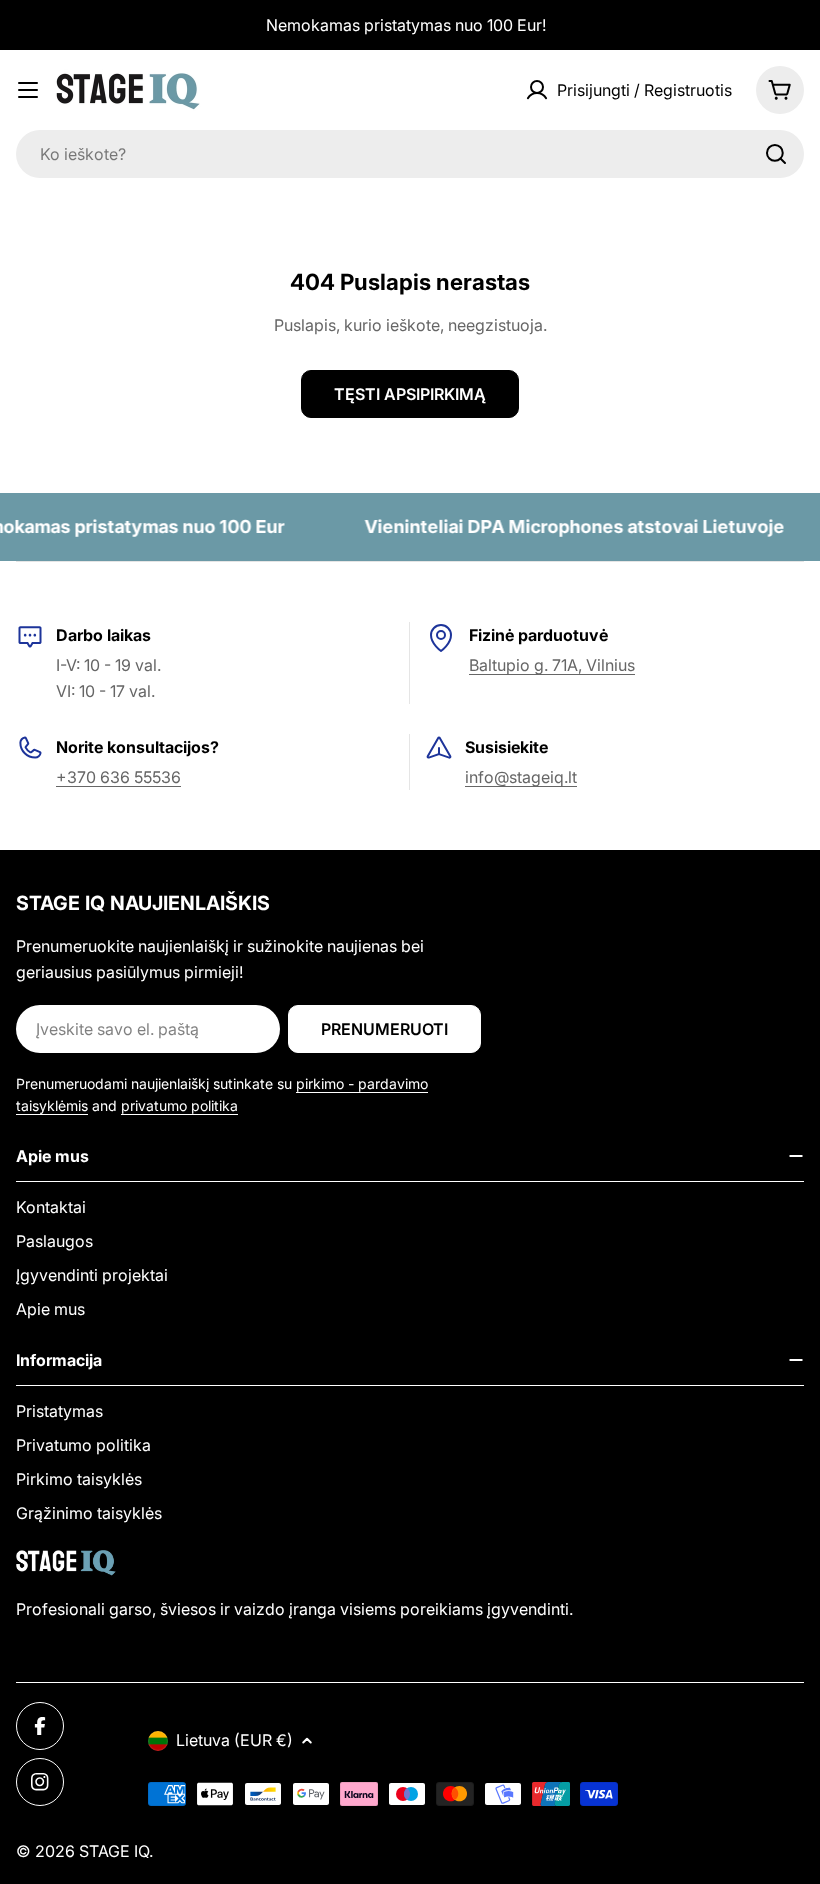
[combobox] (410, 154)
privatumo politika (179, 1105)
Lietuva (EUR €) (234, 1740)
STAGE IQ (114, 1851)
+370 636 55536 (118, 777)
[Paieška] (776, 154)
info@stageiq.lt (521, 777)
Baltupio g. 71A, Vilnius (552, 665)
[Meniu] (28, 90)
